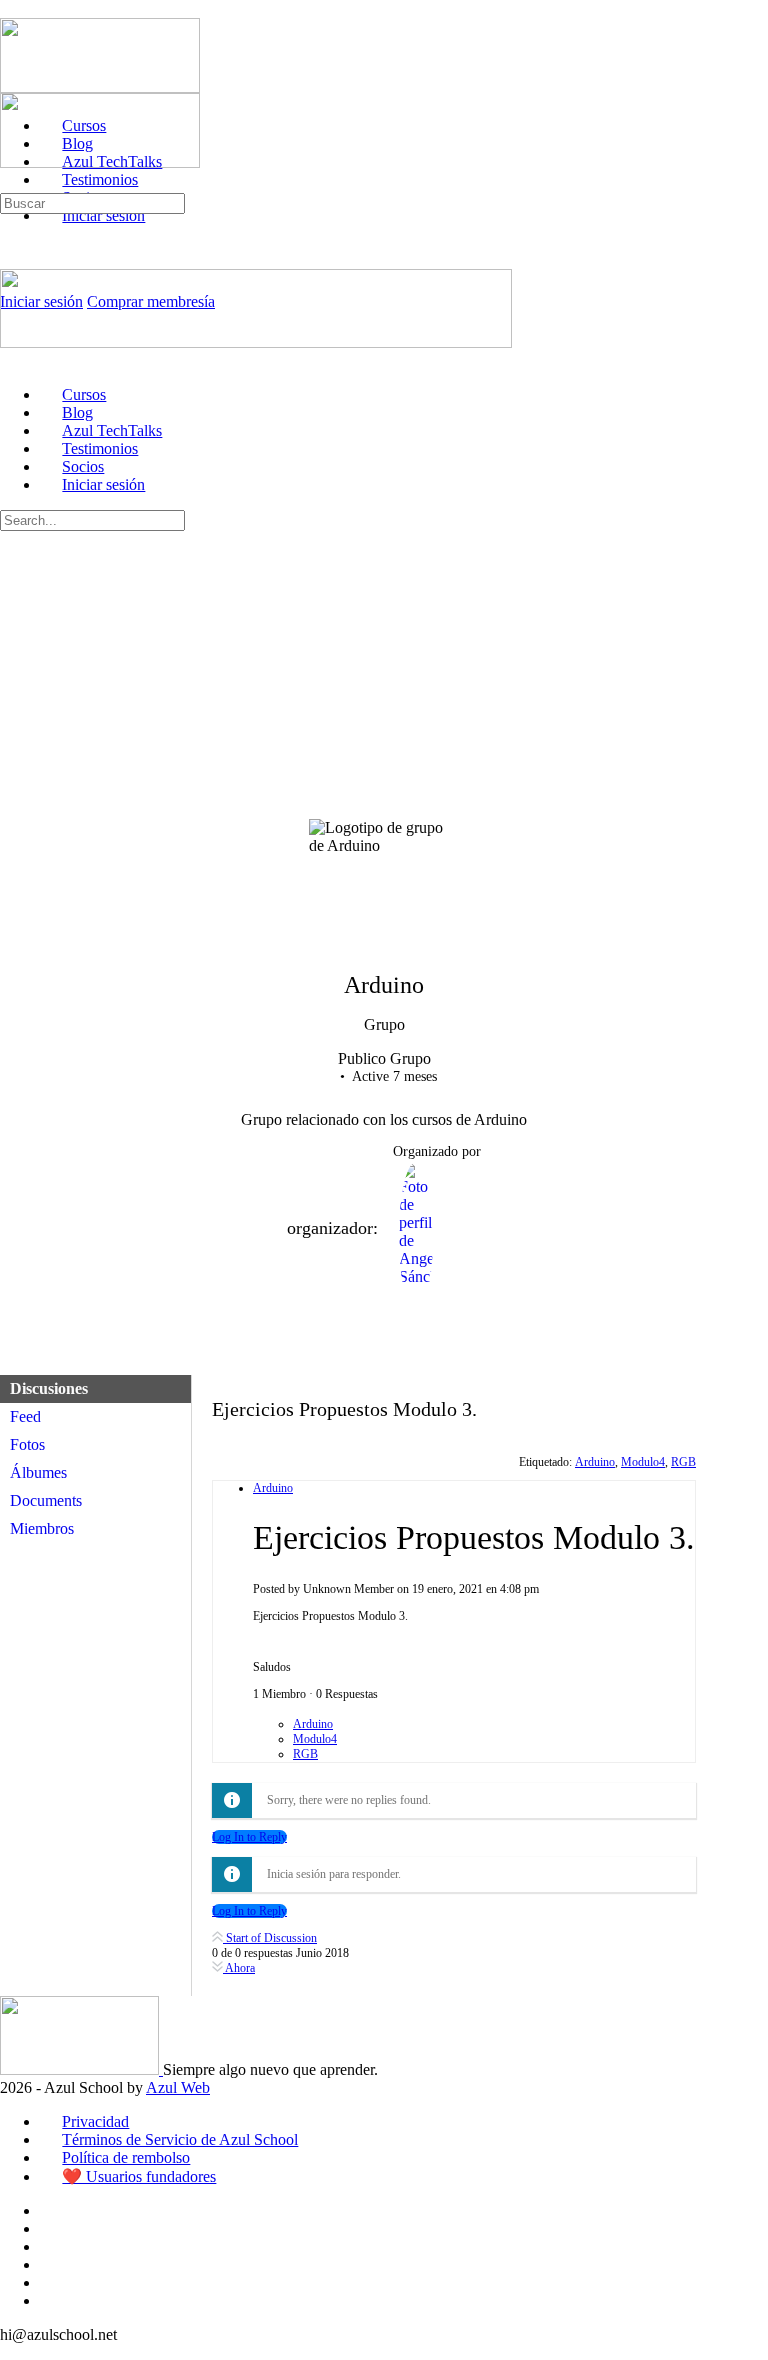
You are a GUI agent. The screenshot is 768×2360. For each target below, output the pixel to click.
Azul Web (178, 2087)
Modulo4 (643, 1462)
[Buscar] (11, 183)
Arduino (595, 1462)
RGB (683, 1462)
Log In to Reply (249, 1837)
